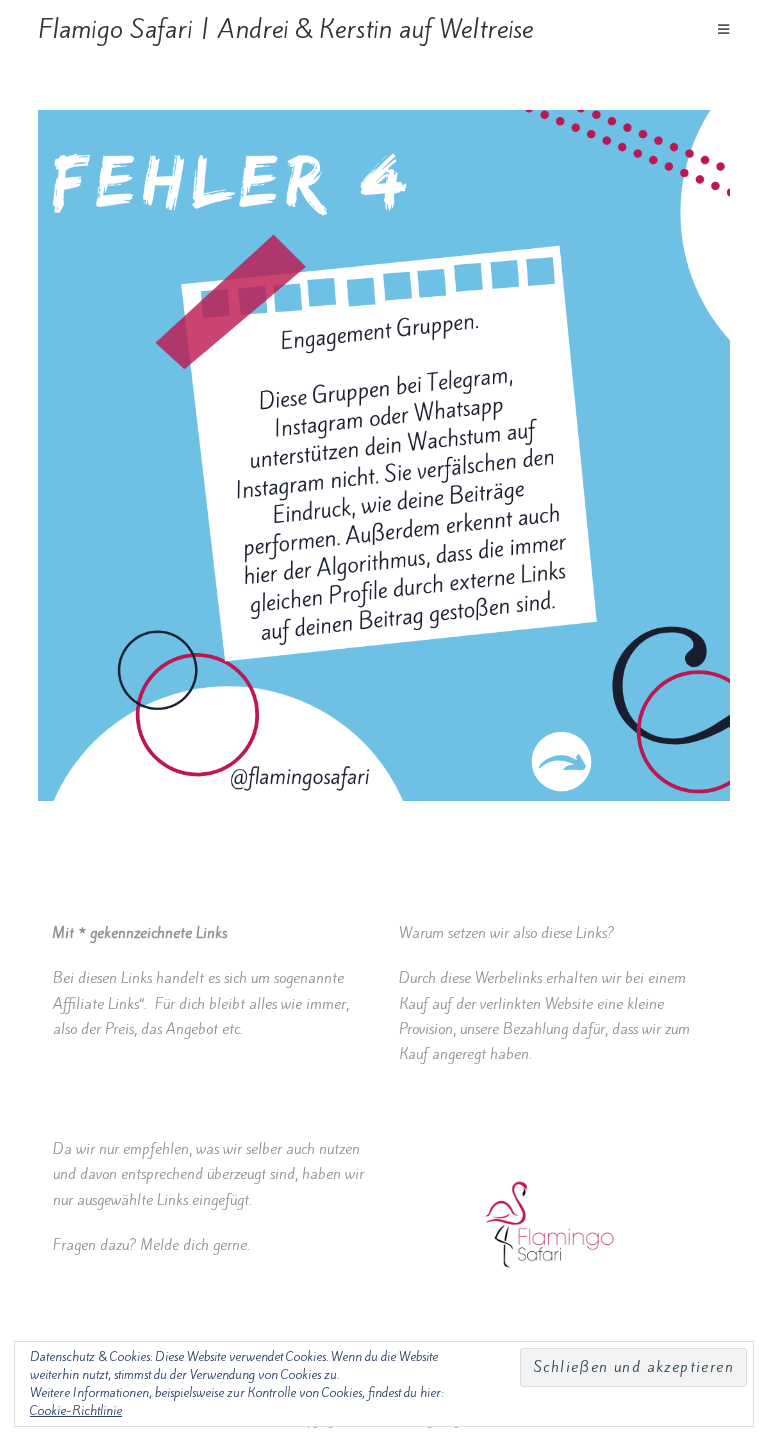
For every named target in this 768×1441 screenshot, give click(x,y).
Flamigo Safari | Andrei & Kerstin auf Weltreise (285, 29)
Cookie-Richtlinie (76, 1410)
